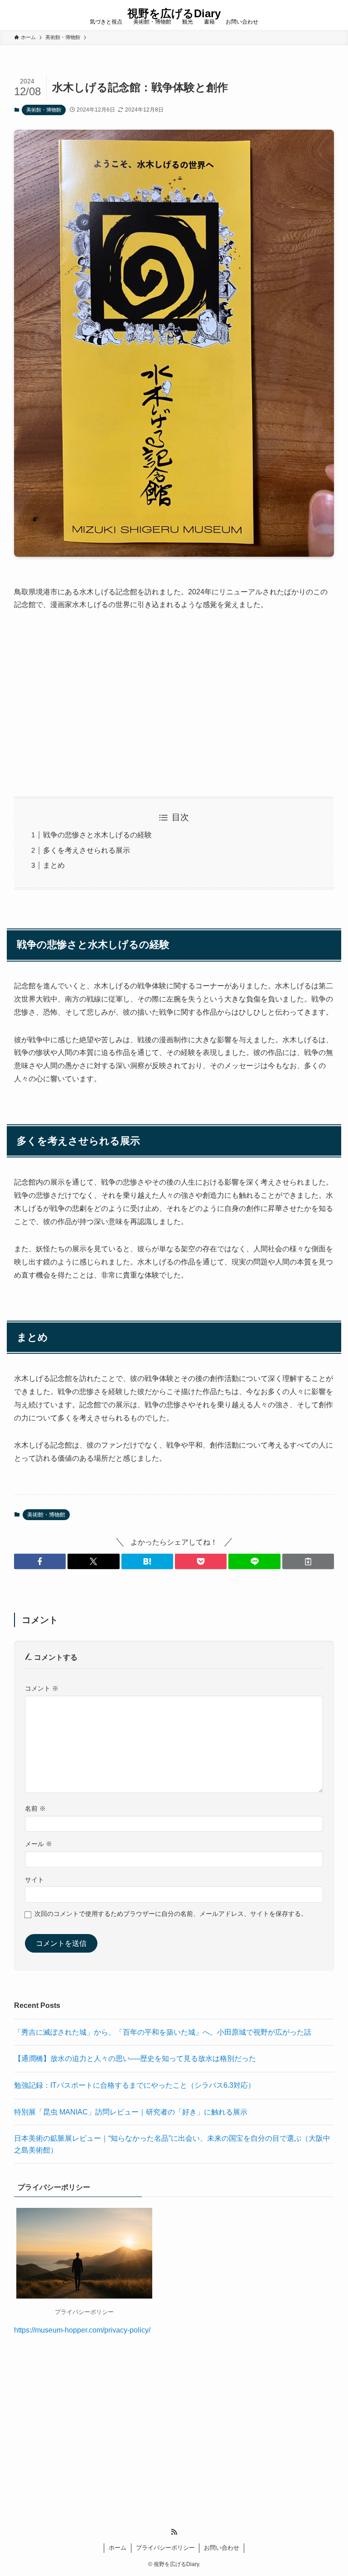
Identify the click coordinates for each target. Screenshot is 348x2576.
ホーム (118, 2548)
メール (39, 1844)
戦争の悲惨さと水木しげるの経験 (97, 835)
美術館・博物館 (44, 110)
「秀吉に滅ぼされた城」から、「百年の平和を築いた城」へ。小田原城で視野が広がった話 (163, 2032)
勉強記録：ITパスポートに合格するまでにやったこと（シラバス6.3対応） (135, 2085)
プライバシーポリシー (165, 2548)
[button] (40, 1561)
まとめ (54, 865)
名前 (35, 1808)
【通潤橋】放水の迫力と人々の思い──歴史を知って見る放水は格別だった (135, 2058)
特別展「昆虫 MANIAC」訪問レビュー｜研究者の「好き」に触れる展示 (131, 2112)
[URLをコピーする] (308, 1561)
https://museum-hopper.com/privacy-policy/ (82, 2330)
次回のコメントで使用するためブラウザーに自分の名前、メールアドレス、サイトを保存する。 (171, 1914)
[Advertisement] (174, 704)
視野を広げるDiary (174, 14)
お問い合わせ (222, 2548)
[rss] (174, 2532)
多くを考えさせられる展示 (87, 850)
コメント (42, 1688)
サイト (34, 1880)
